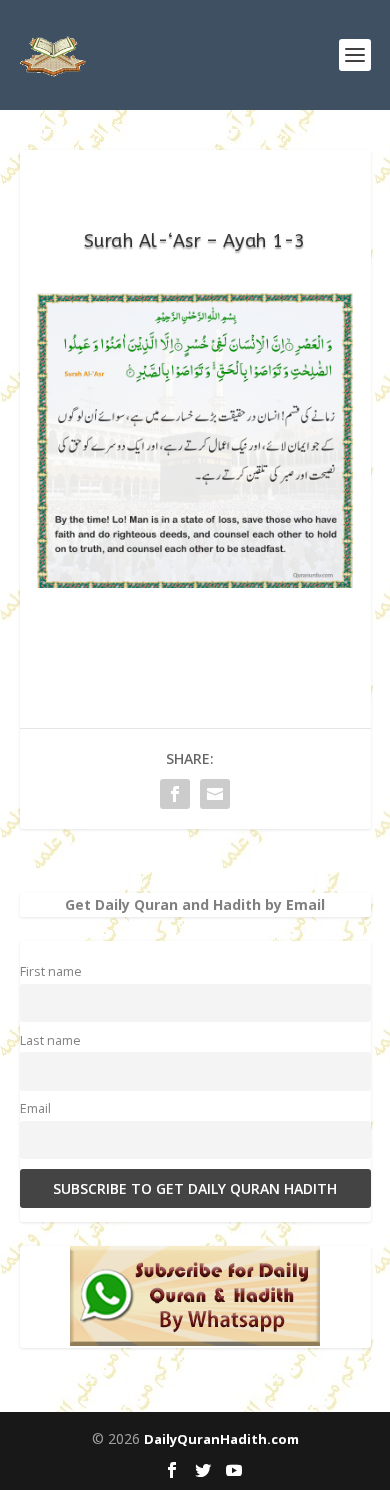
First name (51, 971)
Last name (50, 1040)
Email (35, 1108)
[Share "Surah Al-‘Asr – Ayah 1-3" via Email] (215, 794)
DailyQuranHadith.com (221, 1439)
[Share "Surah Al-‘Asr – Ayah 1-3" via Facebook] (175, 794)
